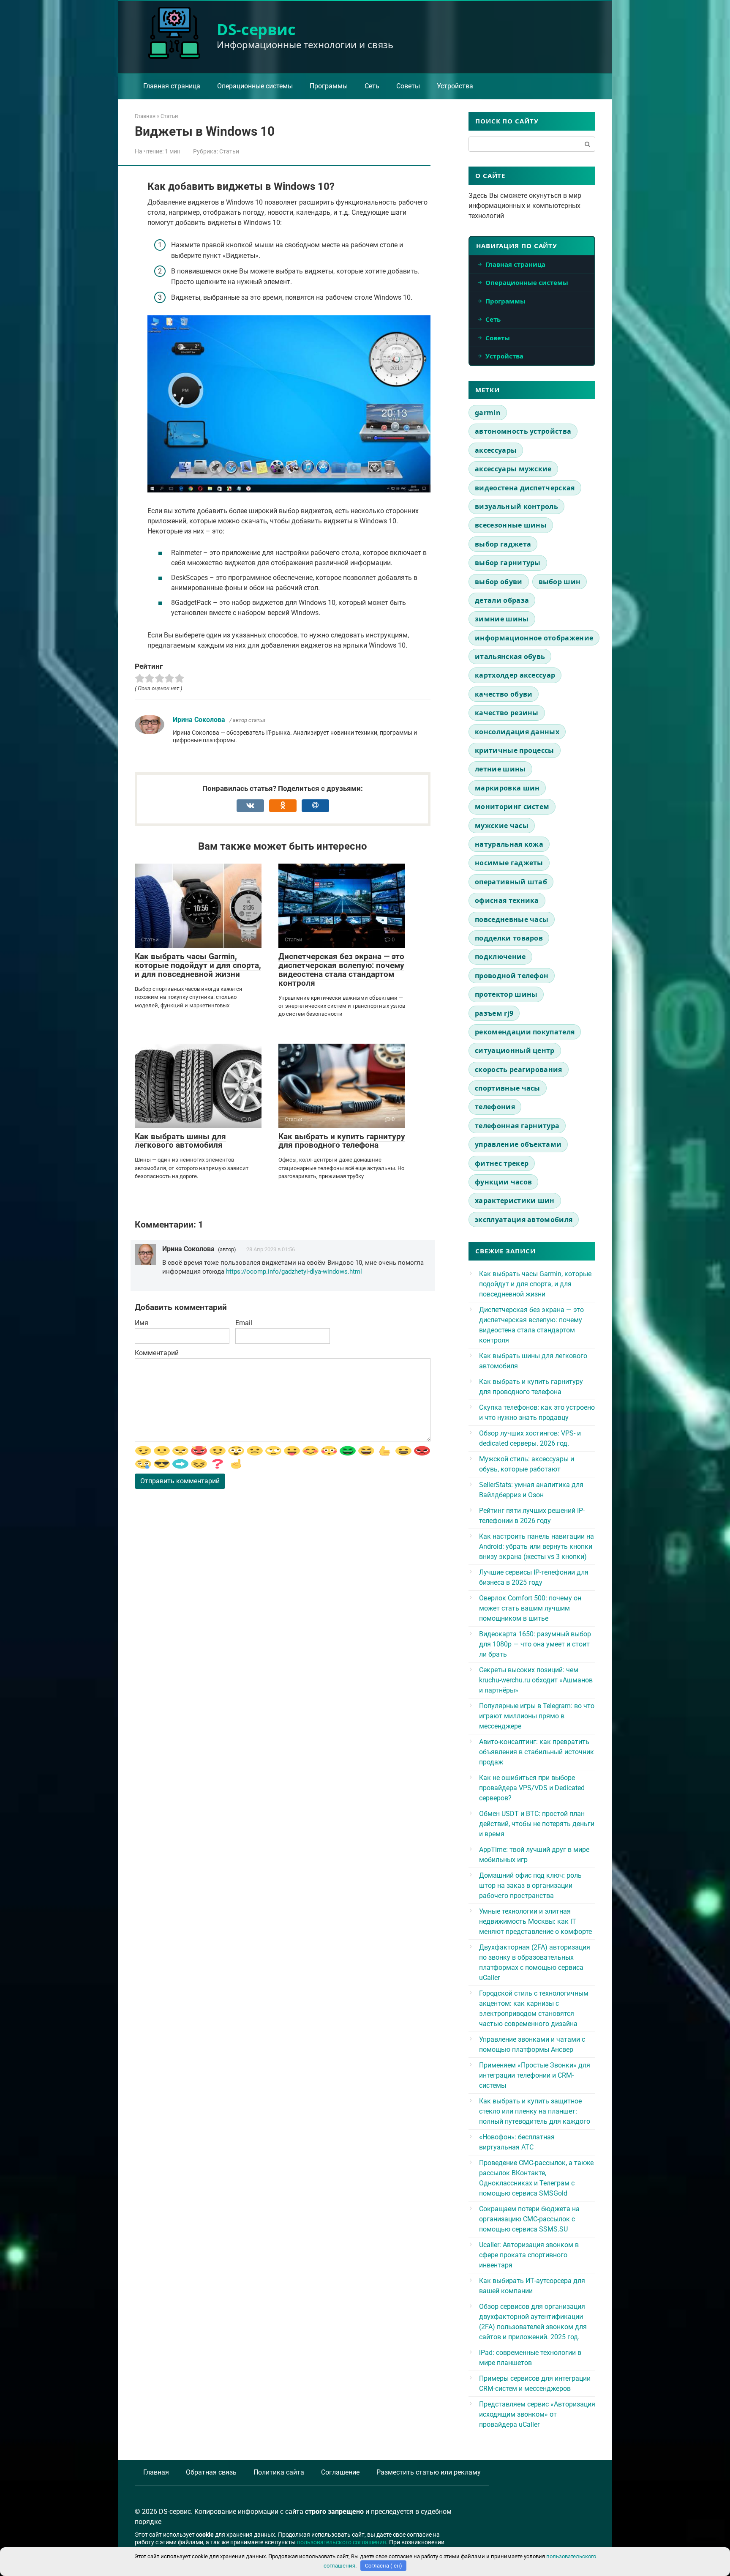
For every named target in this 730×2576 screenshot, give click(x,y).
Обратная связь (211, 2472)
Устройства (455, 86)
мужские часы (502, 826)
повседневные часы (512, 919)
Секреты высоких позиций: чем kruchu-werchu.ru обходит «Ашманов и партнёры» (536, 1680)
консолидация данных (517, 732)
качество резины (507, 713)
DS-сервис (256, 29)
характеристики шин (515, 1200)
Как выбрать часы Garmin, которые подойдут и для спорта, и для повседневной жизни (198, 965)
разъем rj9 (494, 1013)
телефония (495, 1107)
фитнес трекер (502, 1163)
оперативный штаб (511, 882)
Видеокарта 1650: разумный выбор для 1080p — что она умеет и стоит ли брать (535, 1644)
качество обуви (504, 694)
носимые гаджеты (509, 863)
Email (244, 1323)
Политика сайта (279, 2472)
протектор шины (506, 994)
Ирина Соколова (199, 720)
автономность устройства (523, 431)
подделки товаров (509, 938)
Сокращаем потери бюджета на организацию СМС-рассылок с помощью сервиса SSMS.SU (529, 2219)
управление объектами (518, 1144)
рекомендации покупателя (525, 1032)
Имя (142, 1323)
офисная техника (507, 900)
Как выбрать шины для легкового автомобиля (180, 1141)
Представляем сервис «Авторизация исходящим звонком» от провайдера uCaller (537, 2414)
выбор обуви (499, 582)
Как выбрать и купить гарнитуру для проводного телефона (342, 1141)
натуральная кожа (509, 844)
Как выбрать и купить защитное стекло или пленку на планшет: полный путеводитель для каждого (535, 2111)
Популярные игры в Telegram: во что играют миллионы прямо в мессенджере (537, 1716)
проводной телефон (512, 976)
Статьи (229, 151)
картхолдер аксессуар (515, 675)
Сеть (372, 86)
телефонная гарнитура (517, 1126)
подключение (500, 957)
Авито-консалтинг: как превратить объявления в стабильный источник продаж (537, 1752)
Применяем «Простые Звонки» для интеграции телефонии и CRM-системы (535, 2075)
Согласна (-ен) (384, 2566)
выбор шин (560, 582)
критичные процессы (515, 750)
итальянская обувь (510, 656)
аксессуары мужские (513, 469)
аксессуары (496, 450)
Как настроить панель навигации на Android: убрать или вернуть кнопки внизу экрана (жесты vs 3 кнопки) (537, 1546)
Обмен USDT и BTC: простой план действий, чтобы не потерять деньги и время (537, 1824)
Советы (408, 86)
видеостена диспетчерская (525, 488)
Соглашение (340, 2472)
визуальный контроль (516, 506)
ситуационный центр (515, 1050)
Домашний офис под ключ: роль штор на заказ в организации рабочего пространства (530, 1886)
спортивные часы (508, 1088)
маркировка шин (507, 788)
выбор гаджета (503, 544)
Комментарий (157, 1353)
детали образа (502, 600)
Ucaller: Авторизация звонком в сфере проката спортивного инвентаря (529, 2255)
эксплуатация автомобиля (524, 1220)
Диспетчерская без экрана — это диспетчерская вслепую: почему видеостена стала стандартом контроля (341, 970)
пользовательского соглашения (342, 2542)
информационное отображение (534, 638)
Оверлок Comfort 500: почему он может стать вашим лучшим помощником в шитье (530, 1608)
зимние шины (502, 619)
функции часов (503, 1182)
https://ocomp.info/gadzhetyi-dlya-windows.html (294, 1272)
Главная (156, 2472)
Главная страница (172, 86)
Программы (329, 86)
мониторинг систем (512, 807)
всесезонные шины (511, 525)
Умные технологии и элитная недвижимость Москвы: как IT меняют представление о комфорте (535, 1921)
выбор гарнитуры (508, 563)
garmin (488, 413)
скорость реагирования (519, 1069)
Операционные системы (255, 86)
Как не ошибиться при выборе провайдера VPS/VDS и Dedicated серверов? (532, 1788)
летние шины (500, 769)
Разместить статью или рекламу (429, 2472)
